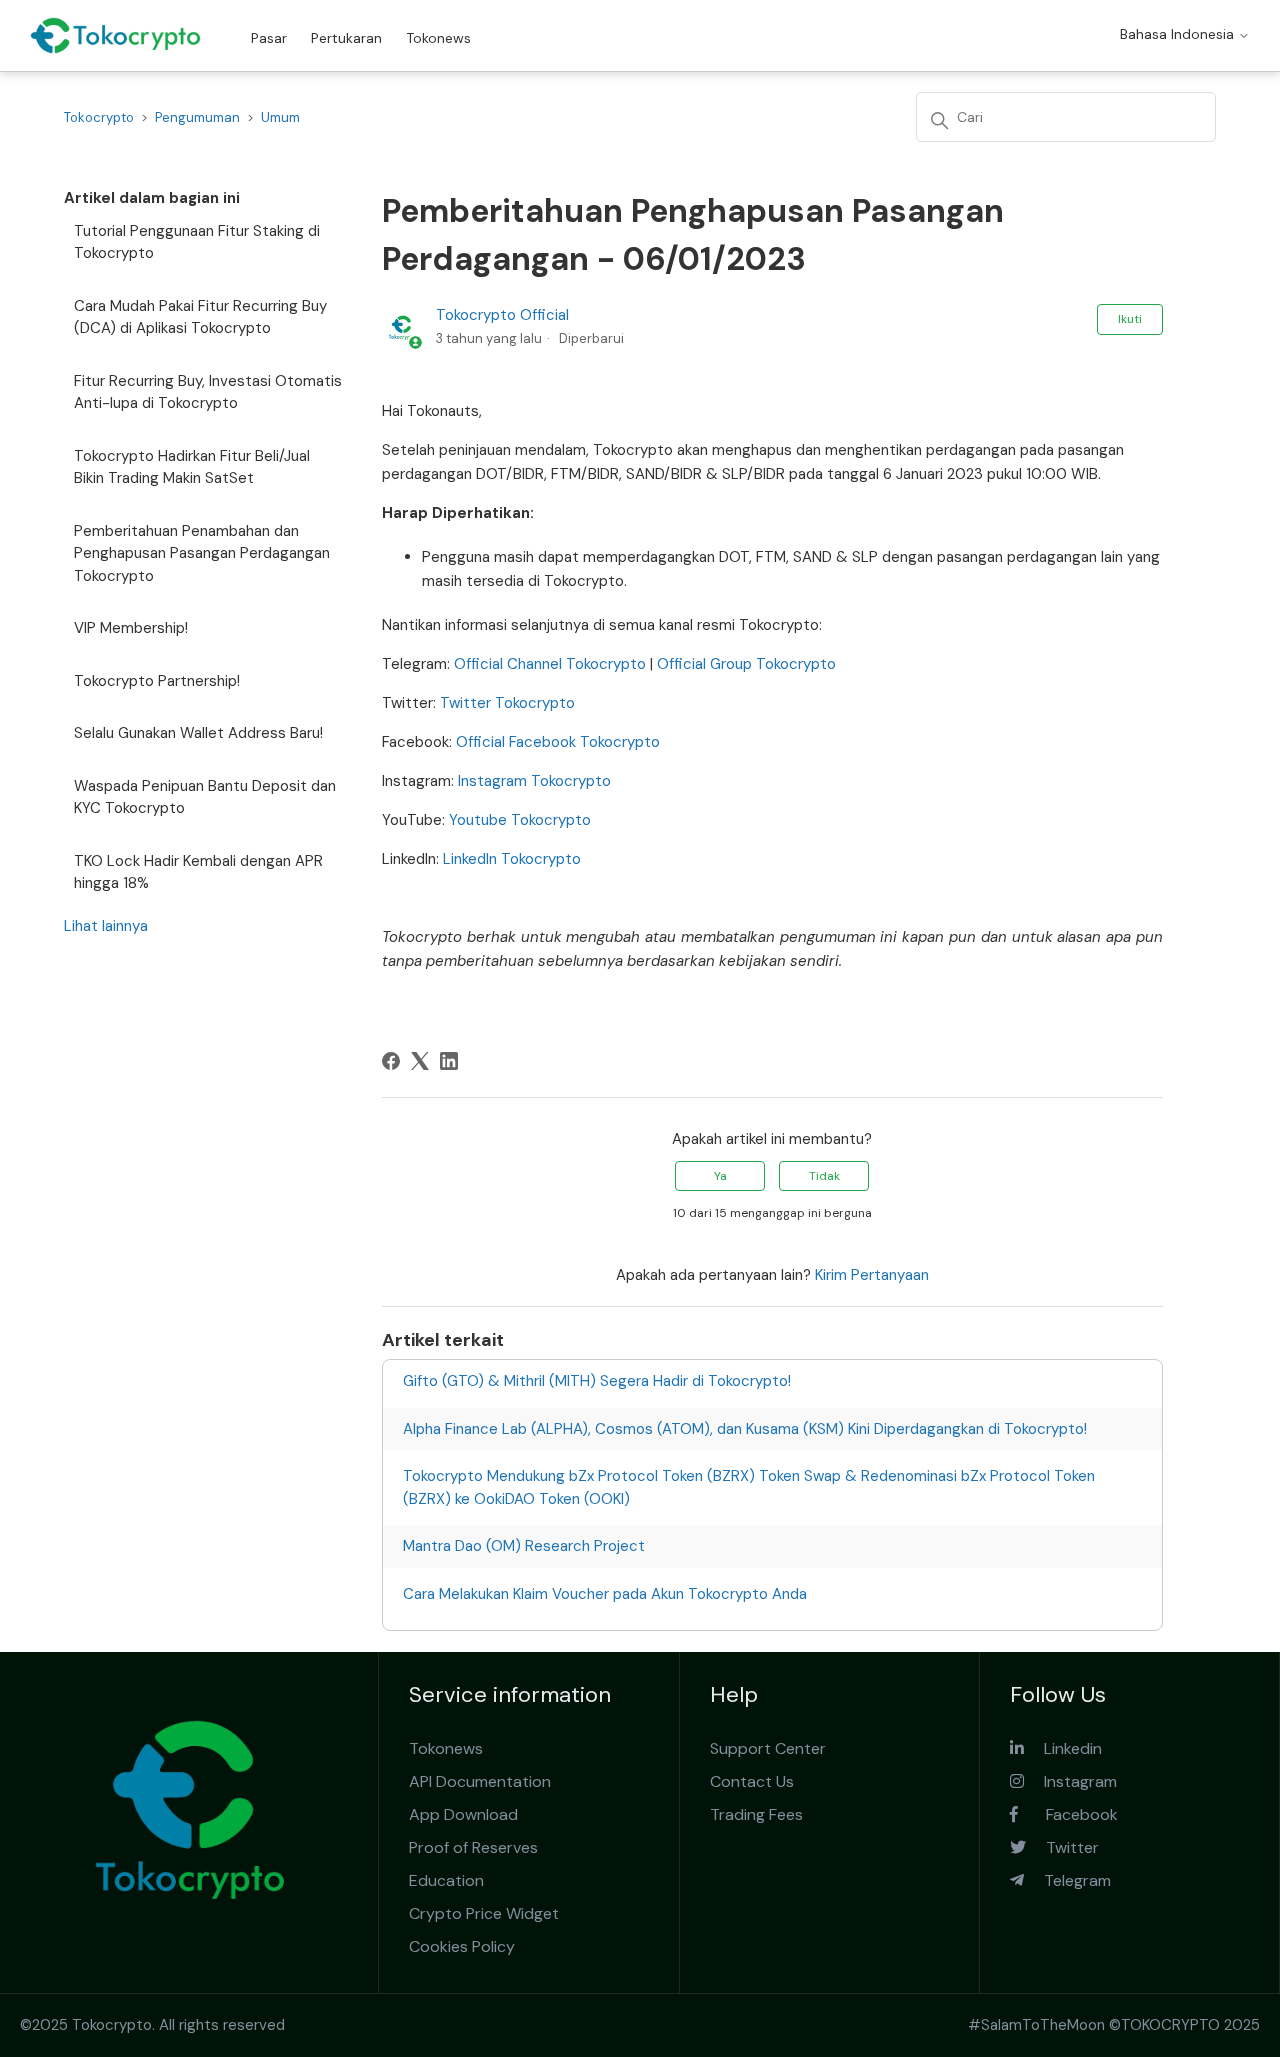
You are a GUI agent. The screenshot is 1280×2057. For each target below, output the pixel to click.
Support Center (768, 1748)
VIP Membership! (131, 628)
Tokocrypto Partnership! (157, 681)
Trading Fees (756, 1814)
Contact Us (752, 1781)
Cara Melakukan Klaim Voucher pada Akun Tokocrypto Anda (605, 1594)
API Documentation (480, 1781)
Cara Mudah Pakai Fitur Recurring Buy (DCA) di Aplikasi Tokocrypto (200, 317)
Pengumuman (197, 117)
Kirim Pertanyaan (872, 1275)
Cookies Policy (462, 1946)
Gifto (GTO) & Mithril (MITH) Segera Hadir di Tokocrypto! (597, 1381)
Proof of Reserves (473, 1847)
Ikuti (1130, 319)
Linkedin (1063, 1748)
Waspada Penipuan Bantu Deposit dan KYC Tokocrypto (205, 797)
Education (446, 1880)
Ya (720, 1176)
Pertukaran (346, 38)
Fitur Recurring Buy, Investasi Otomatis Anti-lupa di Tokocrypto (208, 392)
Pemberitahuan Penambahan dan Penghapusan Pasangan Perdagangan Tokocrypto (202, 553)
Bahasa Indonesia (1179, 34)
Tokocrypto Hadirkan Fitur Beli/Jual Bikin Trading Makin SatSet (192, 467)
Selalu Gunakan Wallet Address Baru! (198, 733)
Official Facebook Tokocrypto (556, 742)
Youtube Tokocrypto (518, 820)
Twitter (1062, 1847)
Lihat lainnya (106, 926)
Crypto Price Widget (484, 1913)
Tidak (824, 1176)
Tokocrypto (99, 117)
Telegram (1067, 1880)
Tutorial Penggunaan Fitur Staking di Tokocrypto (197, 242)
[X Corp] (420, 1061)
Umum (280, 117)
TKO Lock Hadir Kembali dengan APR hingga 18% (198, 872)
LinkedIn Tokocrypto (510, 859)
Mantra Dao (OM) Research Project (524, 1546)
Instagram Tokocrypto (532, 781)
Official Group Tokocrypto (744, 664)
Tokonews (438, 38)
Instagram (1070, 1781)
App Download (463, 1814)
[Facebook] (391, 1061)
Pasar (269, 38)
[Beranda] (115, 35)
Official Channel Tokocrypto (548, 664)
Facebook (1068, 1814)
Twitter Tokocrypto (505, 703)
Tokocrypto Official (502, 315)
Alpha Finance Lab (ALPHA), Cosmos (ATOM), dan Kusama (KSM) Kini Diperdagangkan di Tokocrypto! (745, 1429)
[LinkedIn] (449, 1061)
